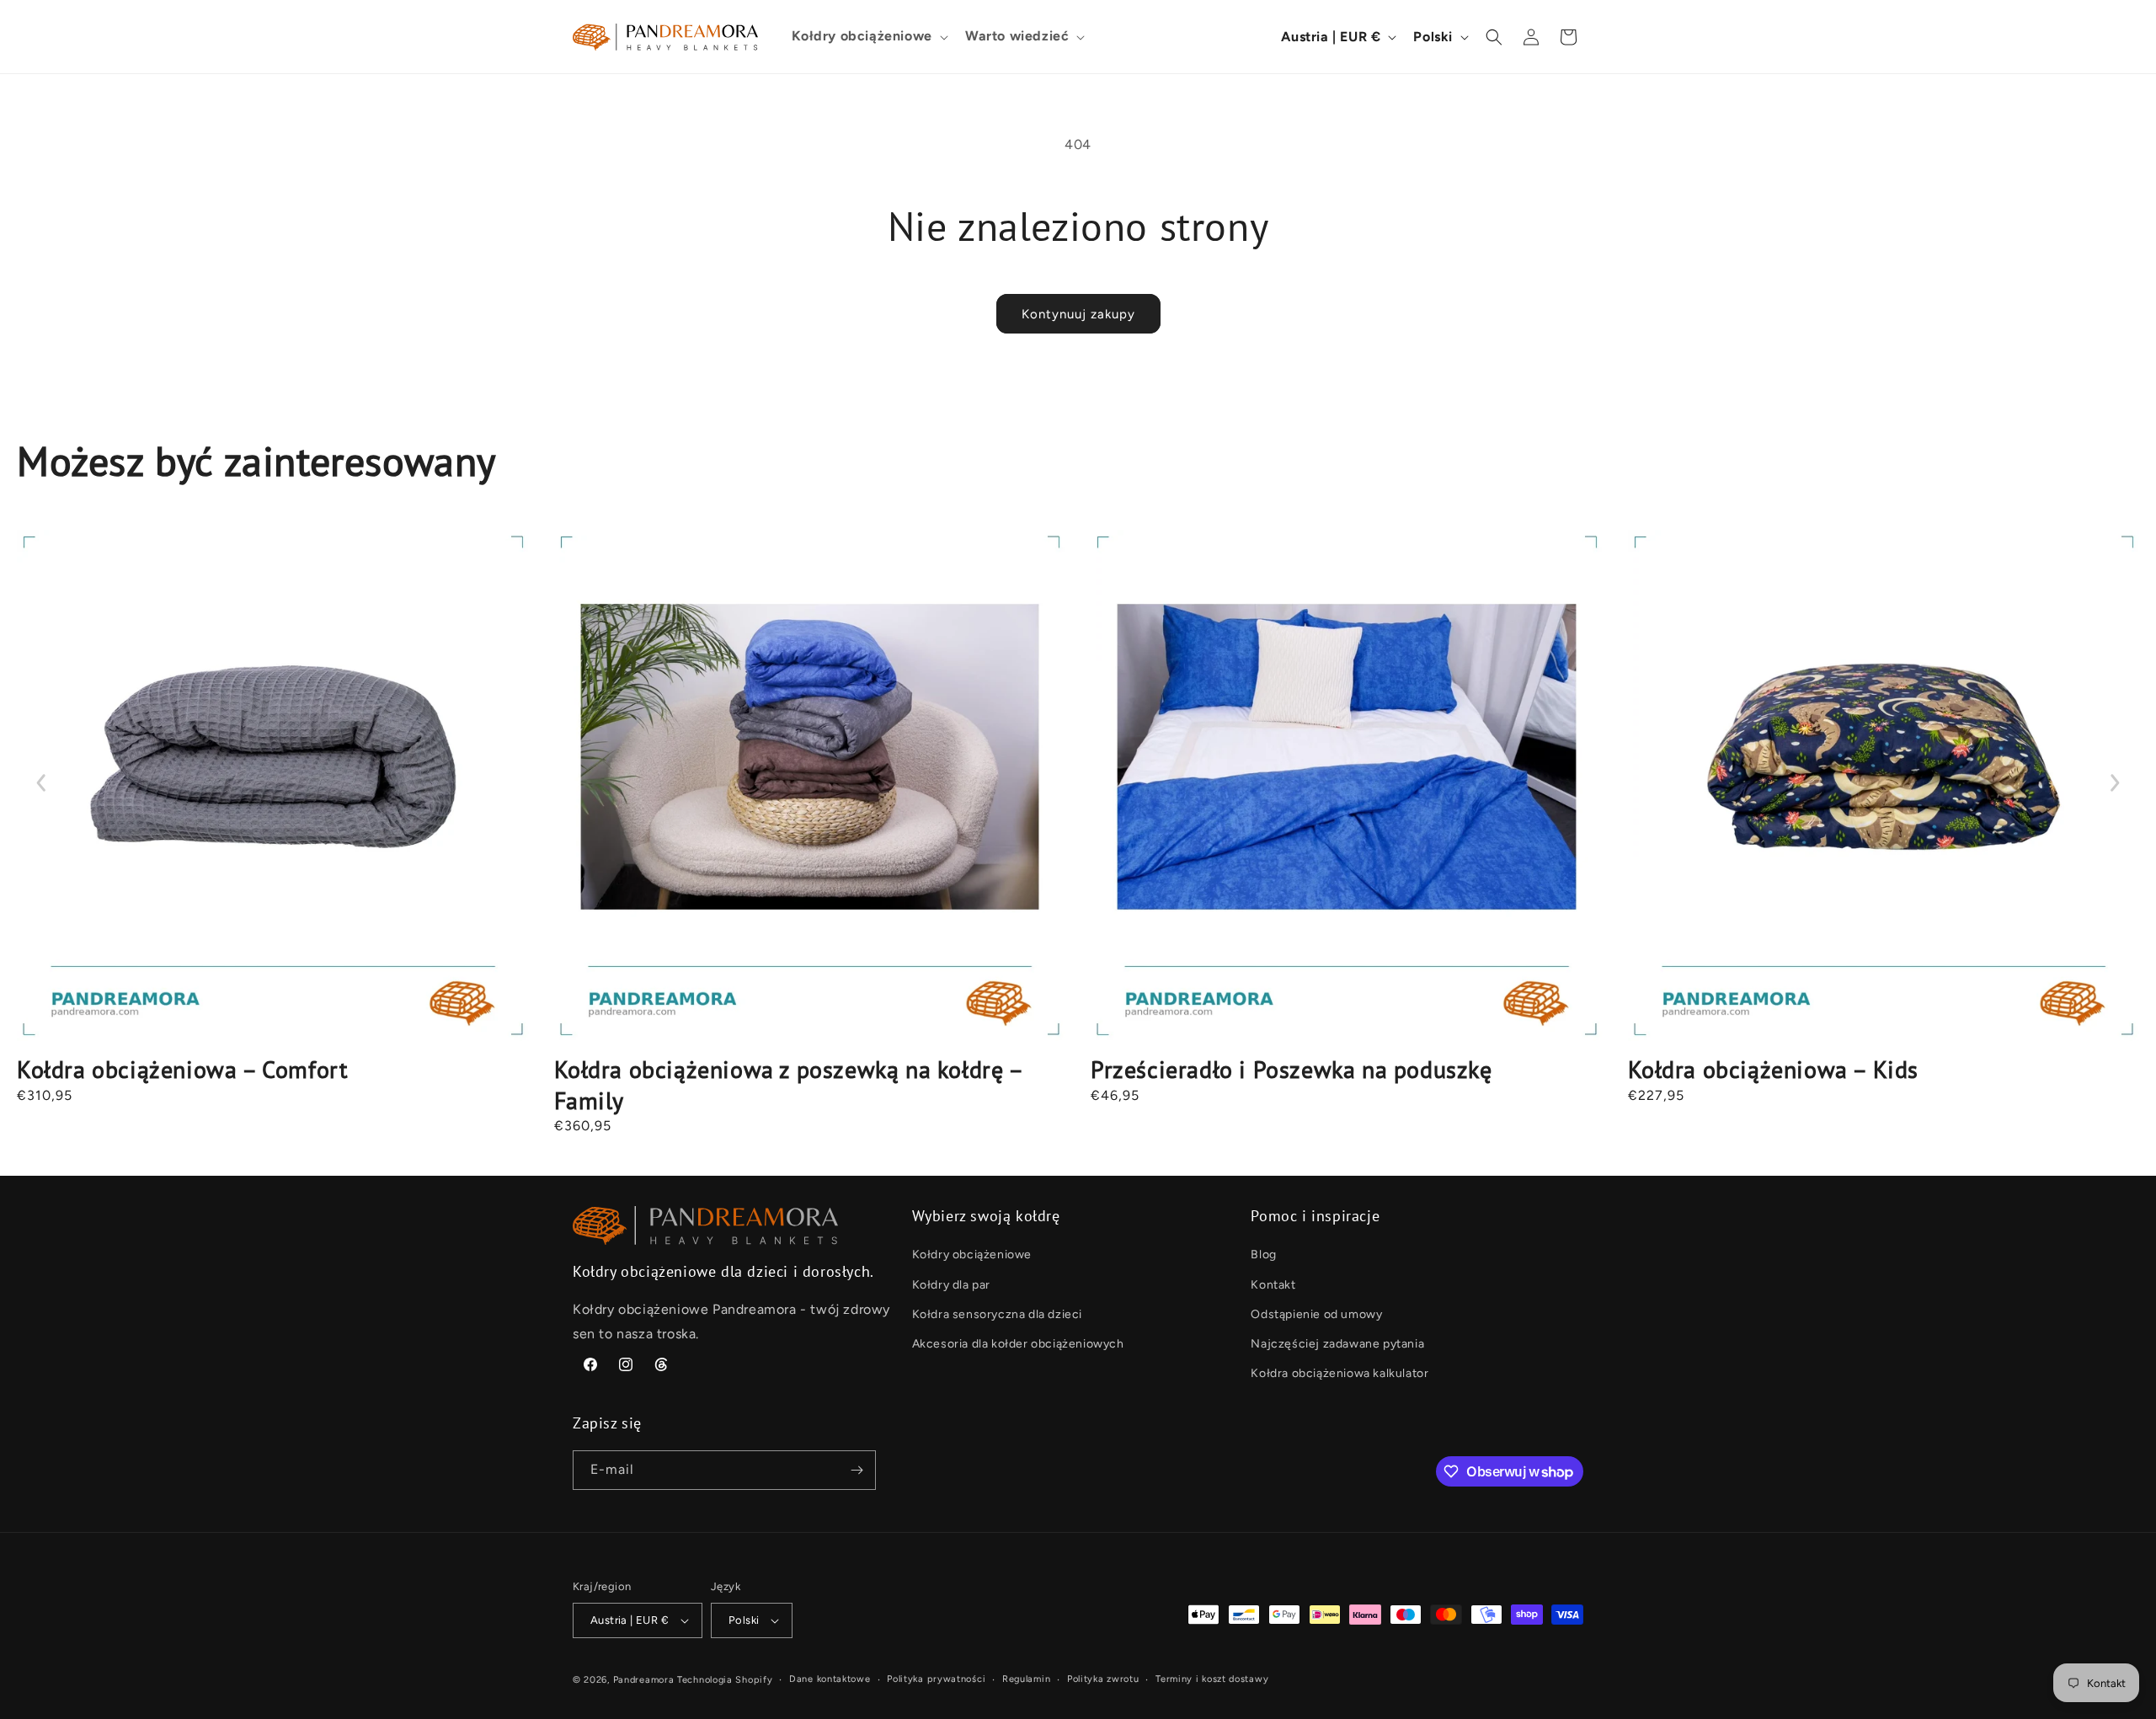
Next (2114, 783)
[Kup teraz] (273, 786)
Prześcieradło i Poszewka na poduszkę (1291, 1069)
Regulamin (1026, 1679)
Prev (42, 783)
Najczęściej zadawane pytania (1337, 1344)
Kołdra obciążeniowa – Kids (1774, 1069)
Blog (1263, 1255)
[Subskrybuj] (857, 1470)
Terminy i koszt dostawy (1212, 1679)
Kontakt (1273, 1285)
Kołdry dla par (951, 1285)
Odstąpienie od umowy (1316, 1314)
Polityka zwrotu (1103, 1679)
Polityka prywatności (936, 1679)
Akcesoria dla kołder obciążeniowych (1018, 1344)
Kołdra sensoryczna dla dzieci (997, 1314)
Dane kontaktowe (830, 1679)
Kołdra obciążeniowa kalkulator (1339, 1373)
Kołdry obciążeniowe (972, 1255)
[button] (868, 37)
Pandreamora (644, 1680)
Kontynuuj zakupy (1078, 314)
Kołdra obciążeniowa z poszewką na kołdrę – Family (788, 1084)
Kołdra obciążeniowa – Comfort (182, 1069)
